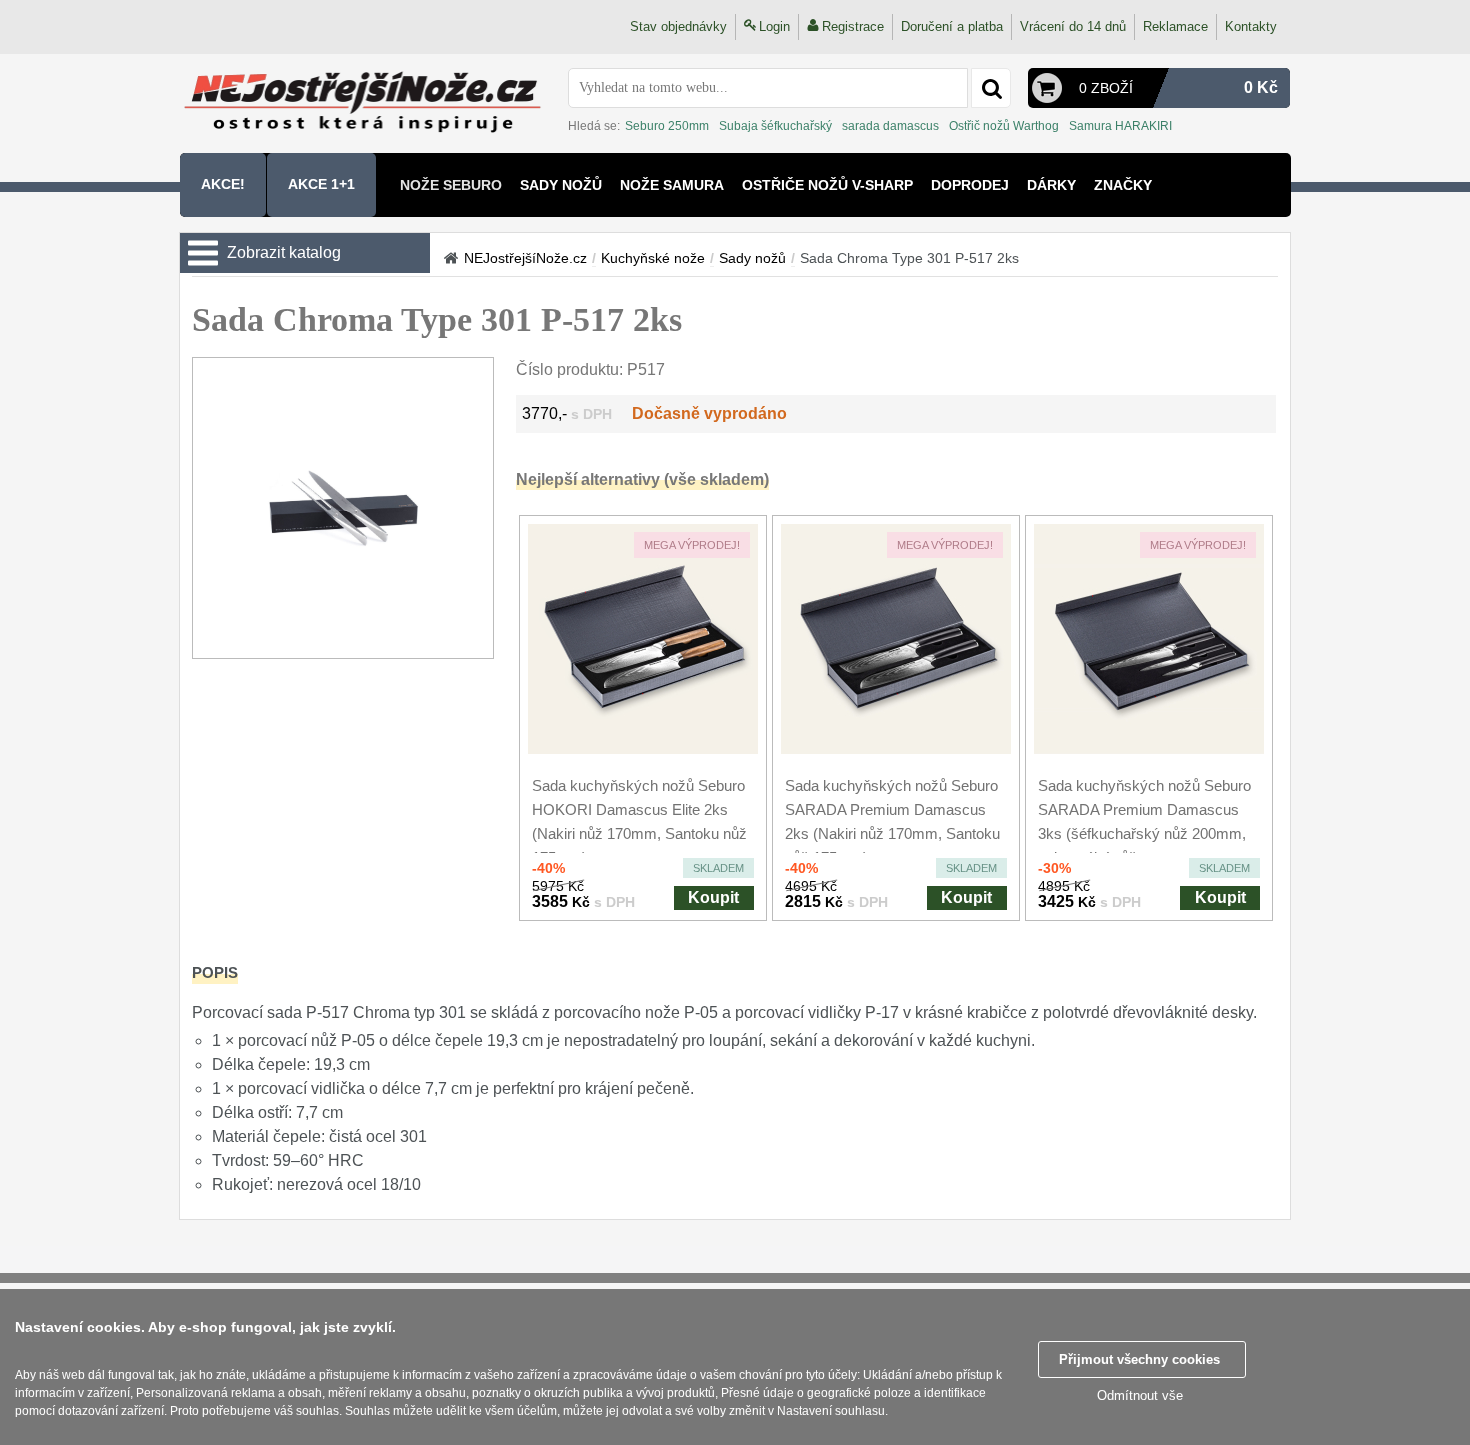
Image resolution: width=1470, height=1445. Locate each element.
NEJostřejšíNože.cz (525, 258)
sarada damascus (890, 126)
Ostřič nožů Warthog (1004, 126)
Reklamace (1175, 26)
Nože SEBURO (451, 185)
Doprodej (970, 185)
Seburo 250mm (667, 126)
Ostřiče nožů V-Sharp (827, 185)
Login (774, 26)
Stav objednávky (678, 26)
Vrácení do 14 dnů (1073, 26)
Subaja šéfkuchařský (775, 126)
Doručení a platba (952, 26)
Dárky (1051, 185)
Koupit (713, 897)
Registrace (853, 26)
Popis (215, 972)
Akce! (223, 184)
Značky (1123, 185)
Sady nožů (561, 185)
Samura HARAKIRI (1120, 126)
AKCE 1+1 (321, 184)
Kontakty (1251, 26)
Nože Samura (672, 185)
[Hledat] (991, 88)
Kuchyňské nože (653, 258)
